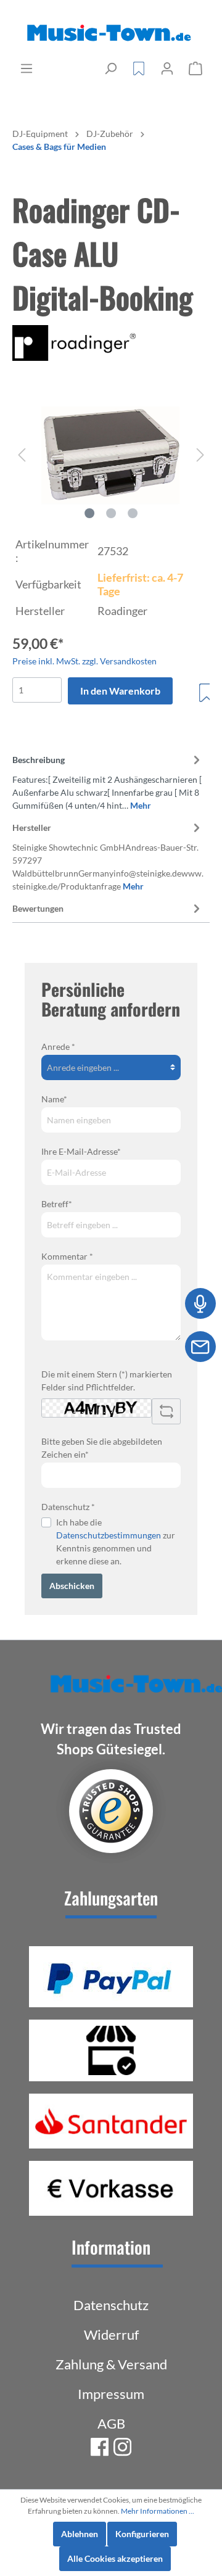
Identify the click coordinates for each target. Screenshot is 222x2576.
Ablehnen (80, 2534)
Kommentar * (67, 1256)
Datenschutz (111, 2305)
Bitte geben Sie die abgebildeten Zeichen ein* (102, 1448)
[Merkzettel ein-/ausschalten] (207, 693)
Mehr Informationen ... (158, 2511)
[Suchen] (110, 68)
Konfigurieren (142, 2534)
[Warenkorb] (195, 68)
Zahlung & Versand (111, 2364)
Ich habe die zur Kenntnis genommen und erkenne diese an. (116, 1542)
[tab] (108, 781)
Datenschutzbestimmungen (109, 1535)
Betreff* (57, 1204)
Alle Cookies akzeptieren (115, 2558)
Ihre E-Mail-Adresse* (81, 1151)
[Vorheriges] (22, 455)
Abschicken (72, 1586)
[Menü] (27, 68)
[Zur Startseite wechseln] (111, 33)
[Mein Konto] (167, 68)
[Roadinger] (111, 343)
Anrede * (58, 1046)
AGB (111, 2423)
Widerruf (111, 2334)
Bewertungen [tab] (38, 908)
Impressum (111, 2394)
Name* (54, 1099)
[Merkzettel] (139, 68)
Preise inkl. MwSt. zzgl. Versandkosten (84, 661)
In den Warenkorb (120, 691)
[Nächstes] (200, 455)
